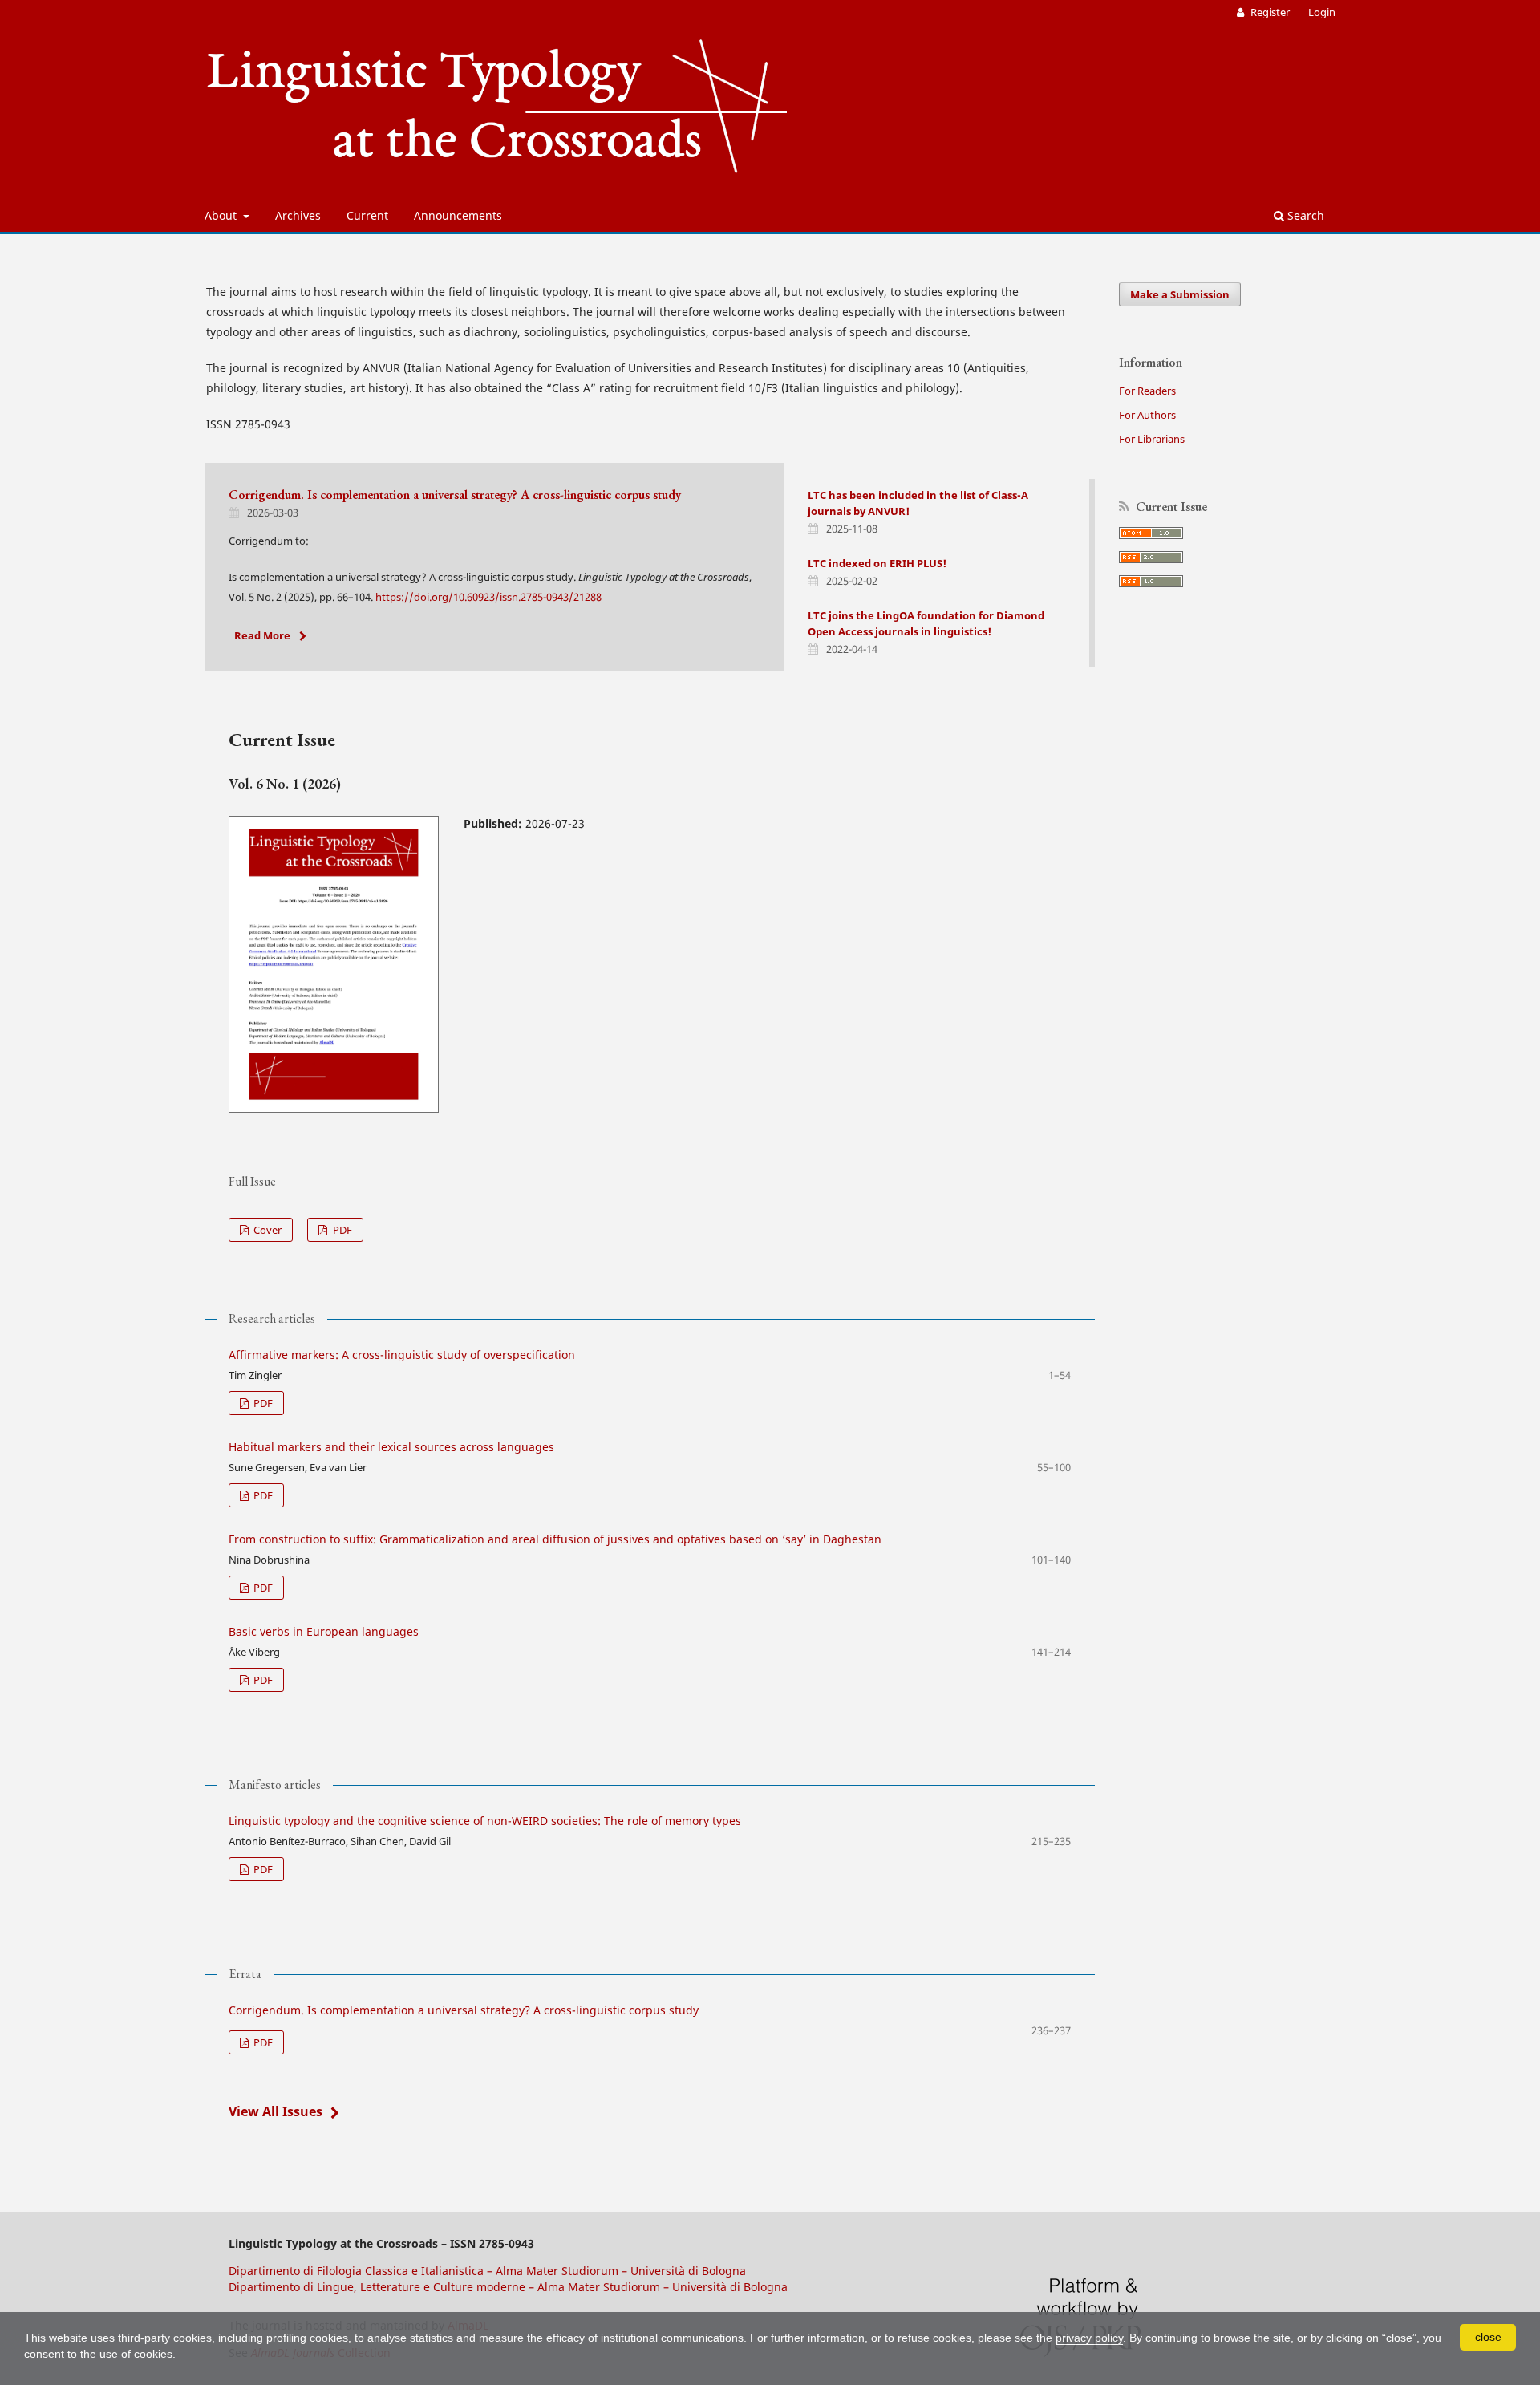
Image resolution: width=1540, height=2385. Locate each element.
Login (1322, 12)
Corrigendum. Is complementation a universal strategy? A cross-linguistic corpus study (455, 495)
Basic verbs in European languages (324, 1631)
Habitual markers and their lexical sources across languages (391, 1447)
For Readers (1147, 391)
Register (1269, 12)
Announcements (458, 215)
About (222, 215)
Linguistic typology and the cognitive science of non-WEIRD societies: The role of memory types (485, 1821)
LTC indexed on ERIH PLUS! (877, 563)
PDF (341, 1230)
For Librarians (1152, 439)
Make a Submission (1180, 294)
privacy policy (1089, 2338)
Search (1304, 215)
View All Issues (276, 2111)
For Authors (1147, 415)
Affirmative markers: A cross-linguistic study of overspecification (402, 1355)
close (1488, 2337)
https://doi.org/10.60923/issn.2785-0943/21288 (488, 597)
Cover (266, 1230)
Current (367, 215)
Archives (298, 215)
